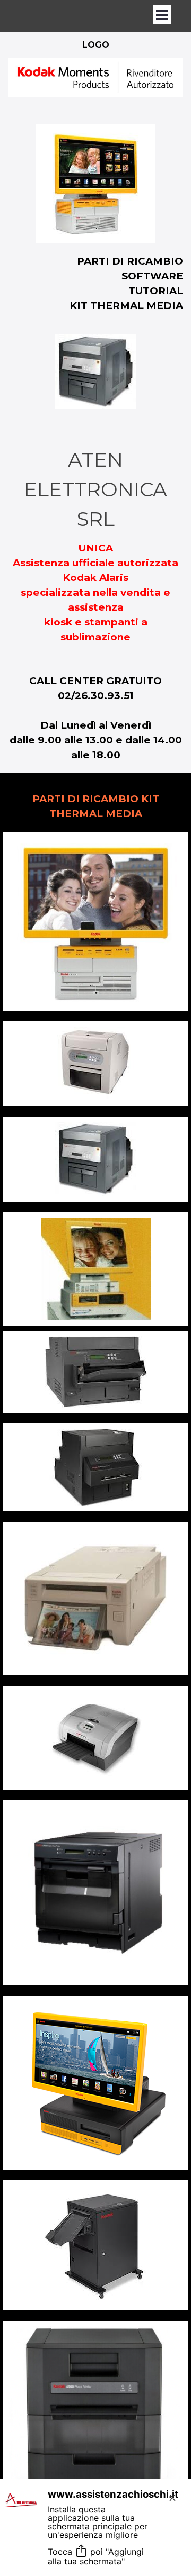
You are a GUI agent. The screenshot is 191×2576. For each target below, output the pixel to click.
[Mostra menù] (162, 15)
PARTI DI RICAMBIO (130, 261)
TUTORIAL (156, 291)
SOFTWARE (152, 276)
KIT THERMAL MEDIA (126, 306)
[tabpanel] (95, 86)
